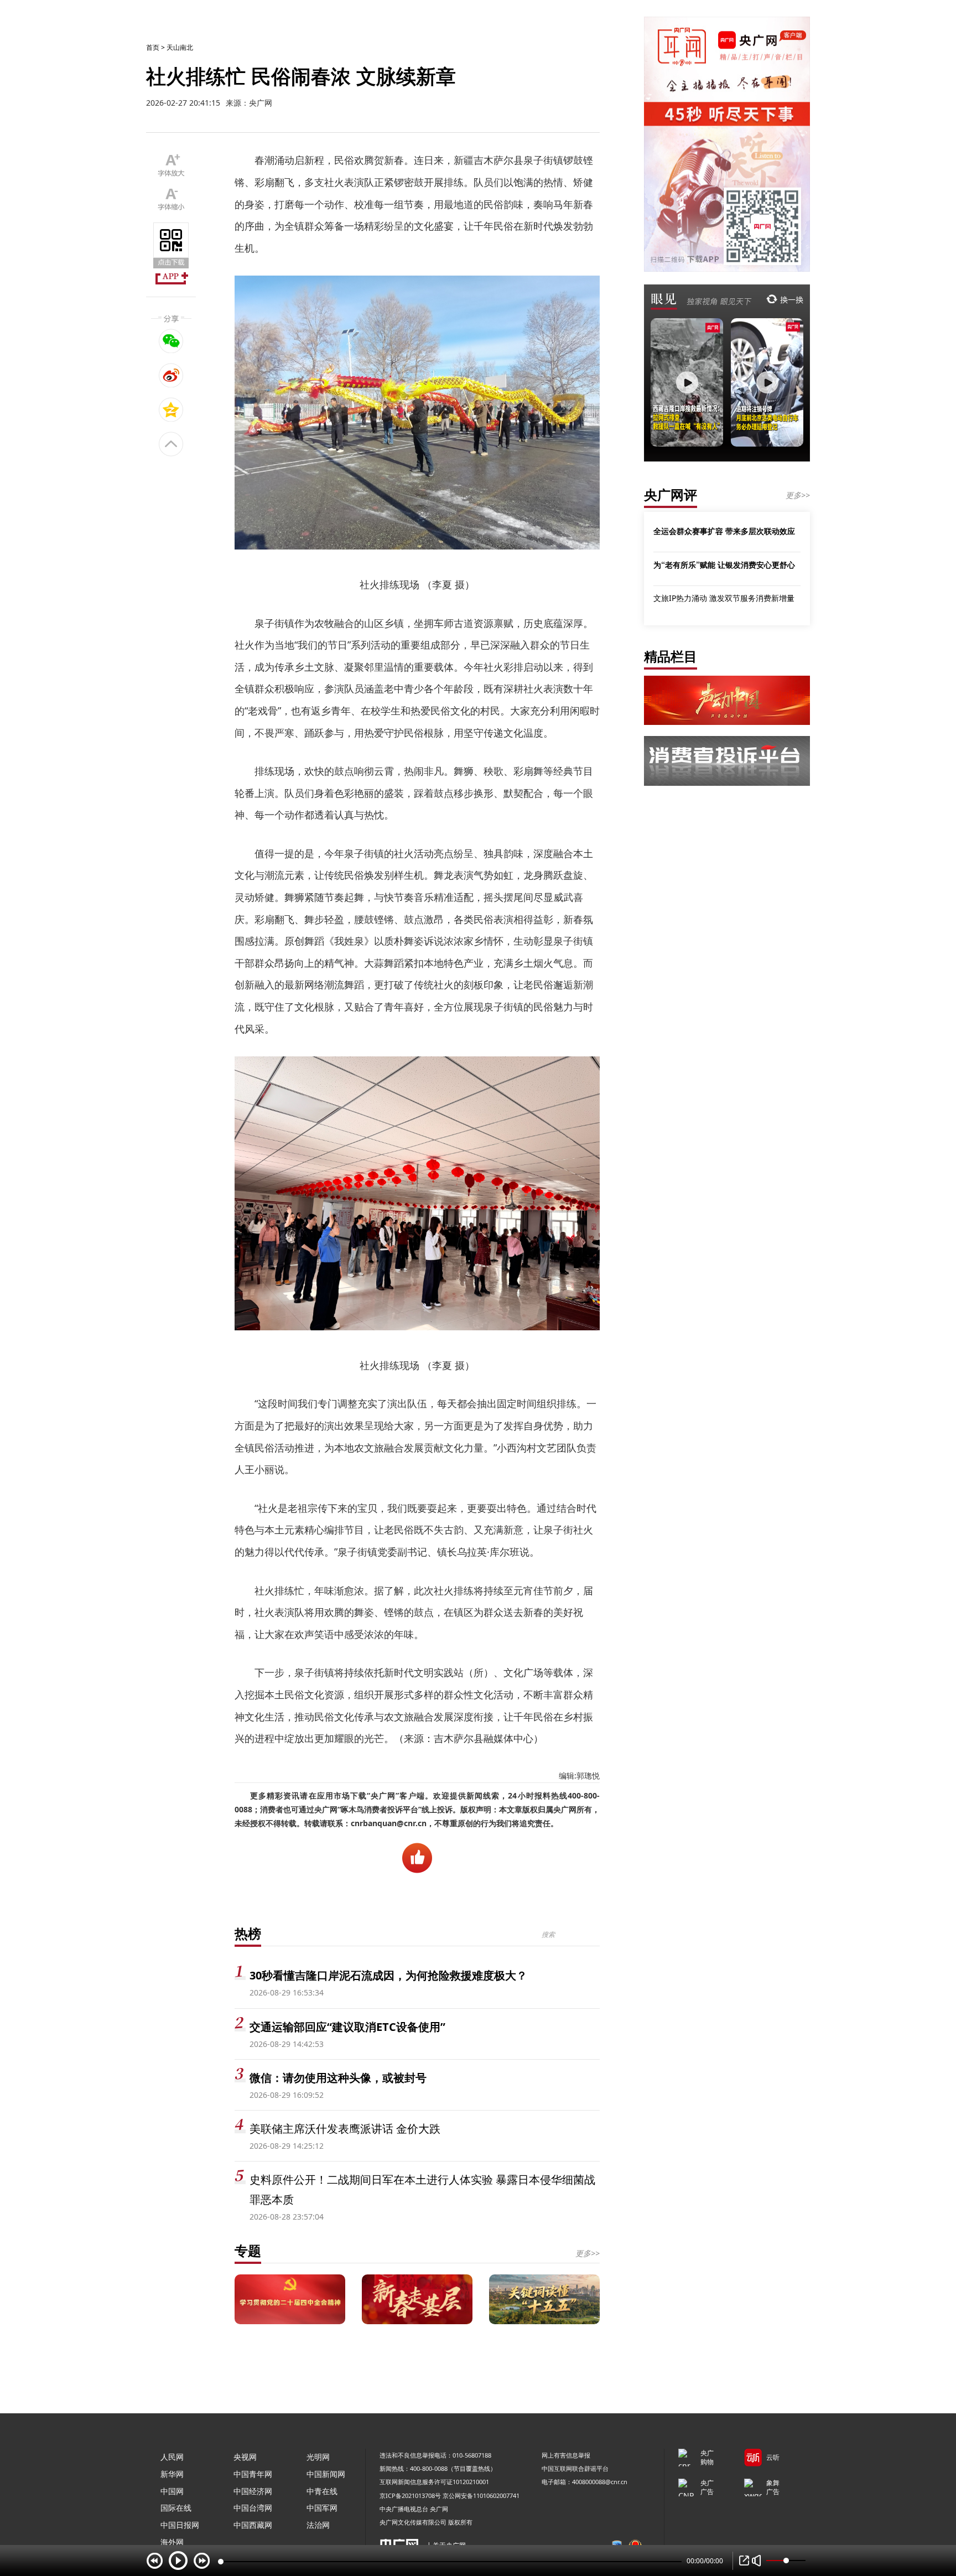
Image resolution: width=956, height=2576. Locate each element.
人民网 (172, 2457)
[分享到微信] (171, 341)
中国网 (172, 2491)
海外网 (172, 2542)
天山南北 (180, 47)
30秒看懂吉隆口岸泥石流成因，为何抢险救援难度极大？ (388, 1975)
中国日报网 (180, 2525)
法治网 (318, 2525)
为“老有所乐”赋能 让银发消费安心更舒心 (724, 564)
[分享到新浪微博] (171, 375)
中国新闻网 (326, 2474)
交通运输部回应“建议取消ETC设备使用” (347, 2027)
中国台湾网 (253, 2508)
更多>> (588, 2253)
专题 (248, 2250)
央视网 (245, 2457)
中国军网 (322, 2508)
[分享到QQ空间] (171, 410)
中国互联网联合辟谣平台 (575, 2468)
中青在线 (322, 2491)
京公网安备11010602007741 (481, 2495)
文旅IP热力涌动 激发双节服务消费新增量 (724, 598)
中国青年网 (253, 2474)
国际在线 (176, 2508)
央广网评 (671, 494)
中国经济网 (253, 2491)
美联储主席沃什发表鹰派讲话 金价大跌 (345, 2129)
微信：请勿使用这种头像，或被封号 (338, 2078)
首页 (153, 47)
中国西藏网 (253, 2525)
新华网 (172, 2474)
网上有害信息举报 (566, 2455)
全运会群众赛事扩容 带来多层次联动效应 (724, 531)
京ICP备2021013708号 (410, 2495)
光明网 (318, 2457)
